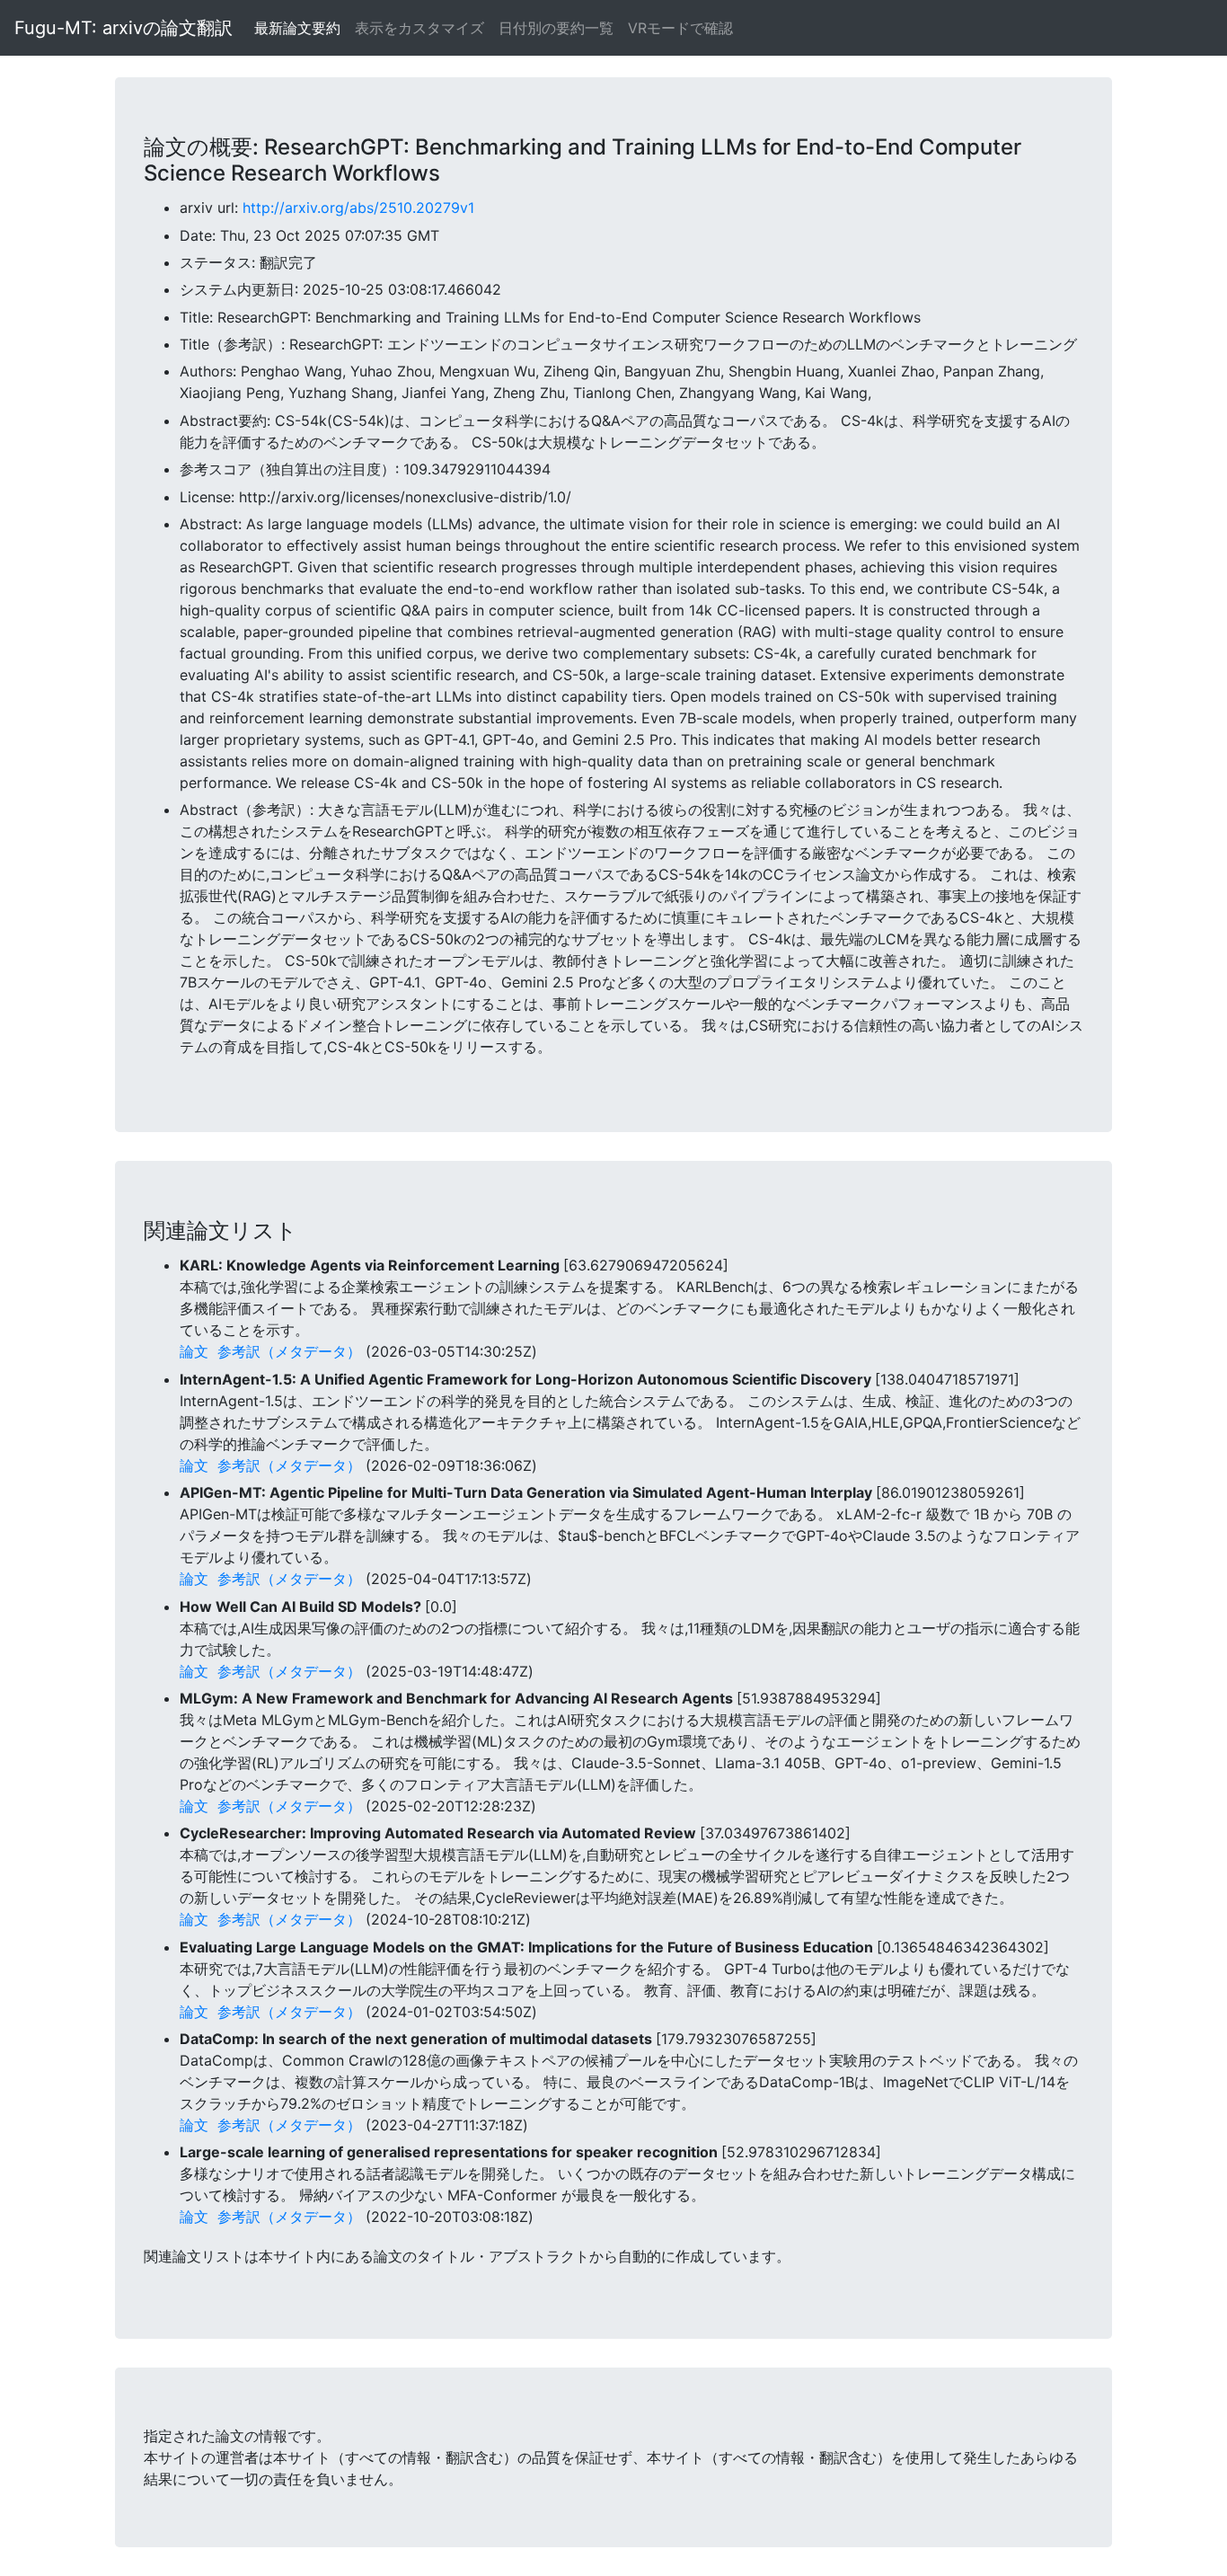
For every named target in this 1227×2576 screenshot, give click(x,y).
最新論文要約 (297, 28)
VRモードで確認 (680, 28)
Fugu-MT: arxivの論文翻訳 (124, 28)
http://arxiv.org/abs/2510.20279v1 (358, 208)
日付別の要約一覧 (556, 28)
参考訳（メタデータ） (289, 1351)
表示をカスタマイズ (419, 28)
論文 (194, 1351)
